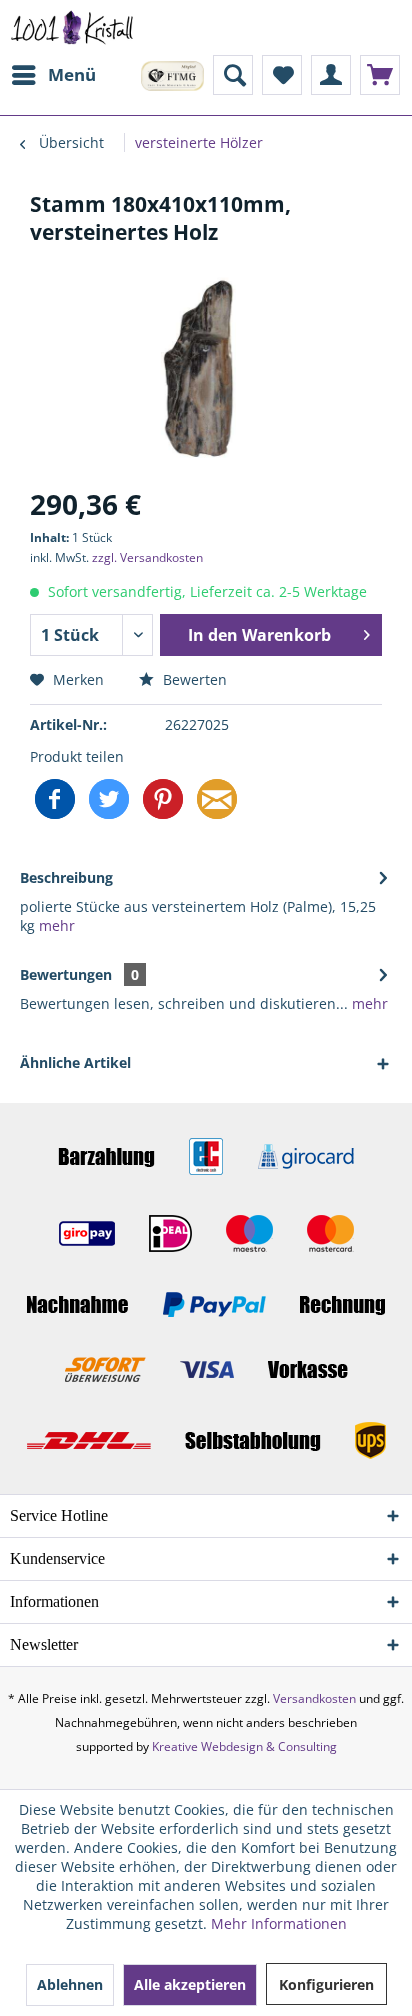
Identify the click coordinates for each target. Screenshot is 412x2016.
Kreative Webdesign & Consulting (244, 1746)
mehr (55, 925)
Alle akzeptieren (190, 1984)
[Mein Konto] (331, 75)
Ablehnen (70, 1984)
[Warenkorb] (380, 75)
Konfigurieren (326, 1984)
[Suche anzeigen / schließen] (233, 75)
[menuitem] (53, 75)
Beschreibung (66, 877)
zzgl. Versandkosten (147, 557)
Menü (72, 74)
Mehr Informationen (279, 1923)
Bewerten (193, 679)
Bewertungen (66, 974)
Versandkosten (314, 1698)
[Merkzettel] (282, 75)
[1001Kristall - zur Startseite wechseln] (72, 27)
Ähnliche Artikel (75, 1062)
